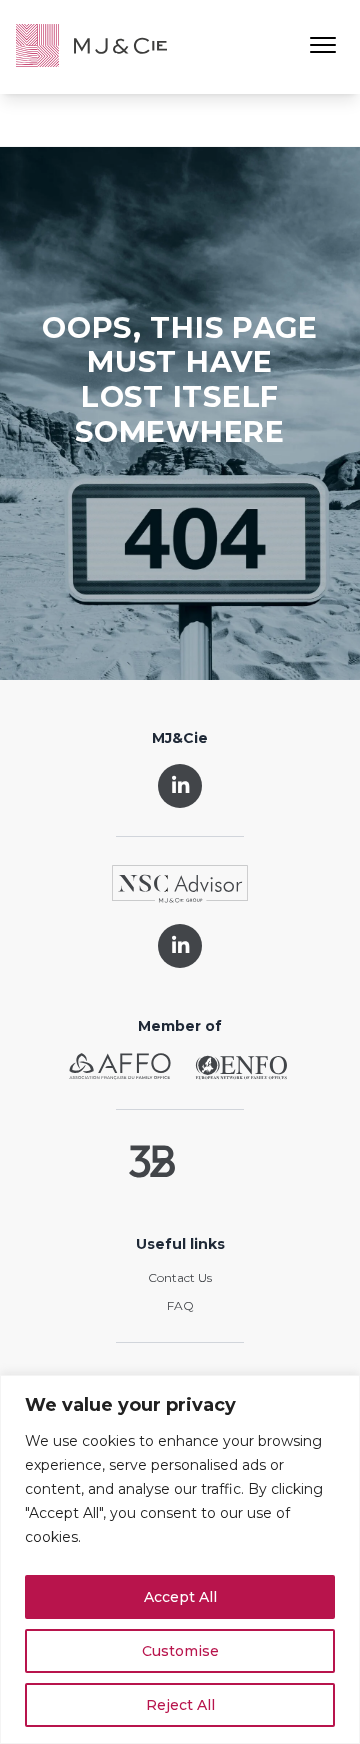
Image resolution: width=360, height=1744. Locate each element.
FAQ (180, 1305)
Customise (180, 1651)
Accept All (180, 1597)
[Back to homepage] (91, 47)
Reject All (180, 1705)
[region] (180, 1559)
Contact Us (180, 1277)
